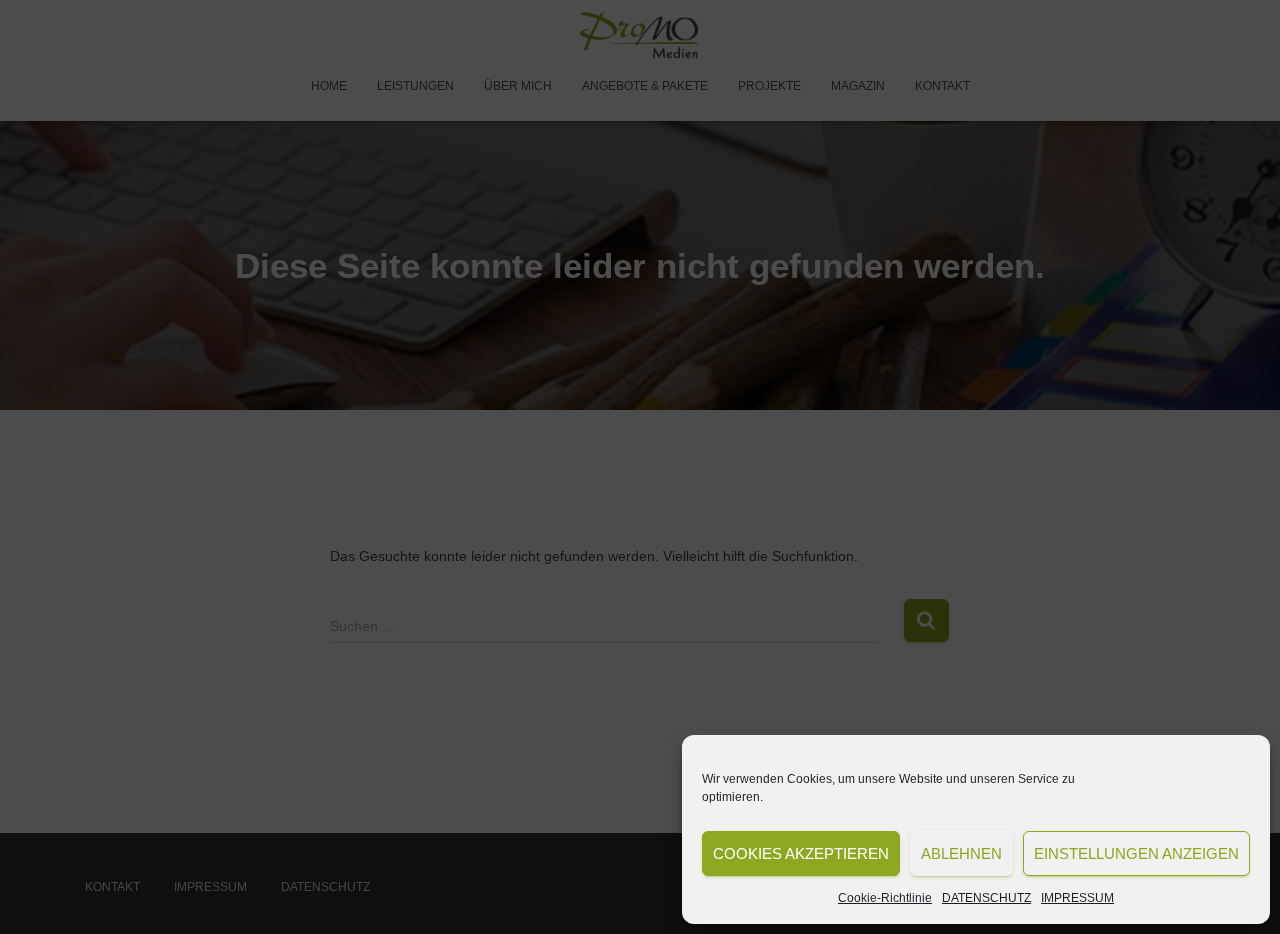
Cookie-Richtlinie (885, 898)
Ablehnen (961, 853)
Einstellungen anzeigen (1136, 853)
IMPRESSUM (1077, 898)
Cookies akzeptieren (801, 853)
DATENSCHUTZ (986, 898)
